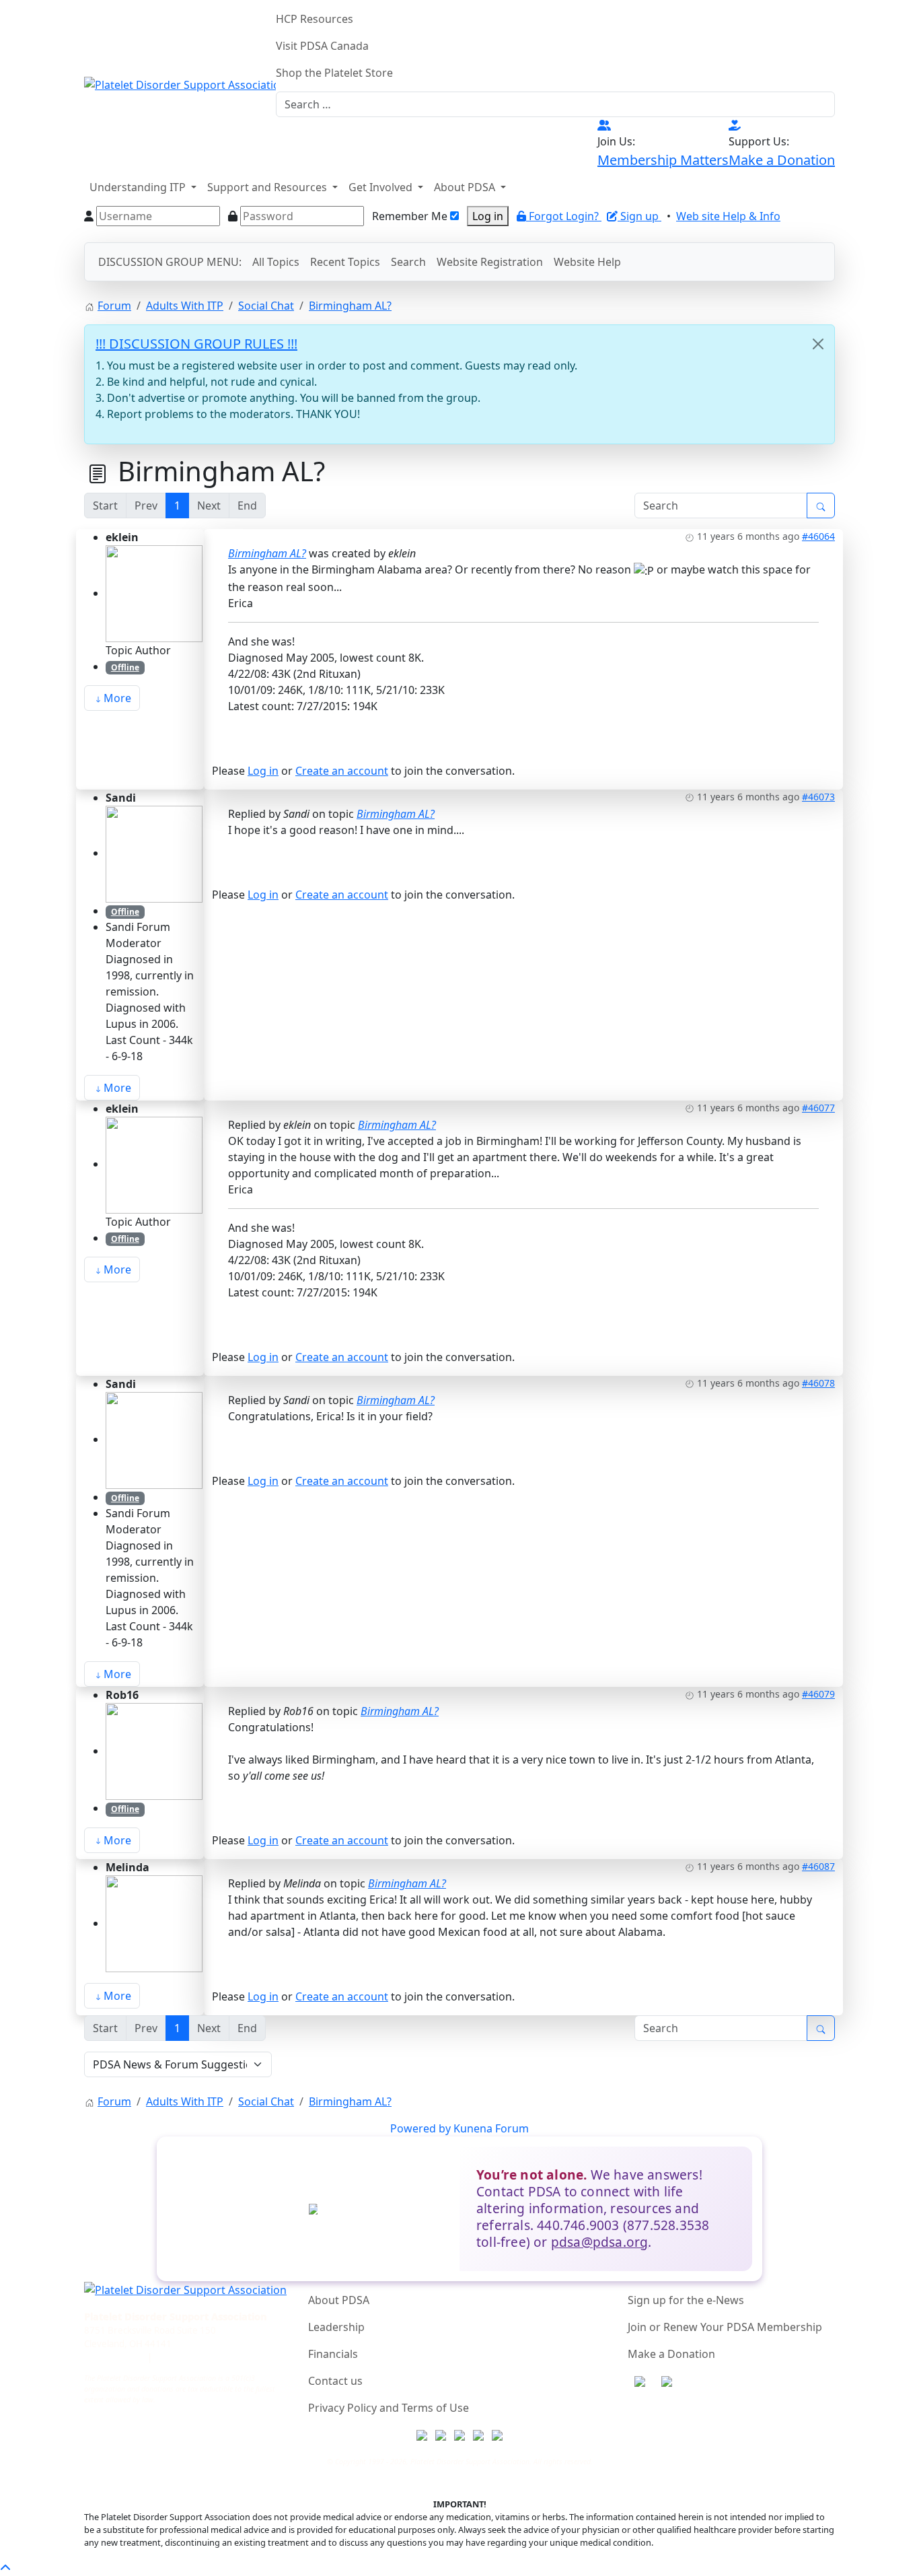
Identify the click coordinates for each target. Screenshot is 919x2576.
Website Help (587, 262)
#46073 (818, 797)
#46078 (818, 1383)
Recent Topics (345, 262)
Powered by (420, 2128)
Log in (488, 216)
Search (408, 262)
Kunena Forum (491, 2128)
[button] (143, 187)
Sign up (641, 216)
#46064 (818, 536)
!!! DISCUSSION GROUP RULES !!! (196, 344)
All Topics (276, 262)
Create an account (342, 771)
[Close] (818, 344)
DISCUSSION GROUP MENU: (170, 262)
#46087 (818, 1866)
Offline (125, 667)
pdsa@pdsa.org (600, 2242)
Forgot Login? (565, 216)
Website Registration (490, 262)
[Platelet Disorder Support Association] (180, 83)
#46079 (818, 1694)
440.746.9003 (114, 2357)
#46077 (818, 1108)
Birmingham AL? (267, 553)
